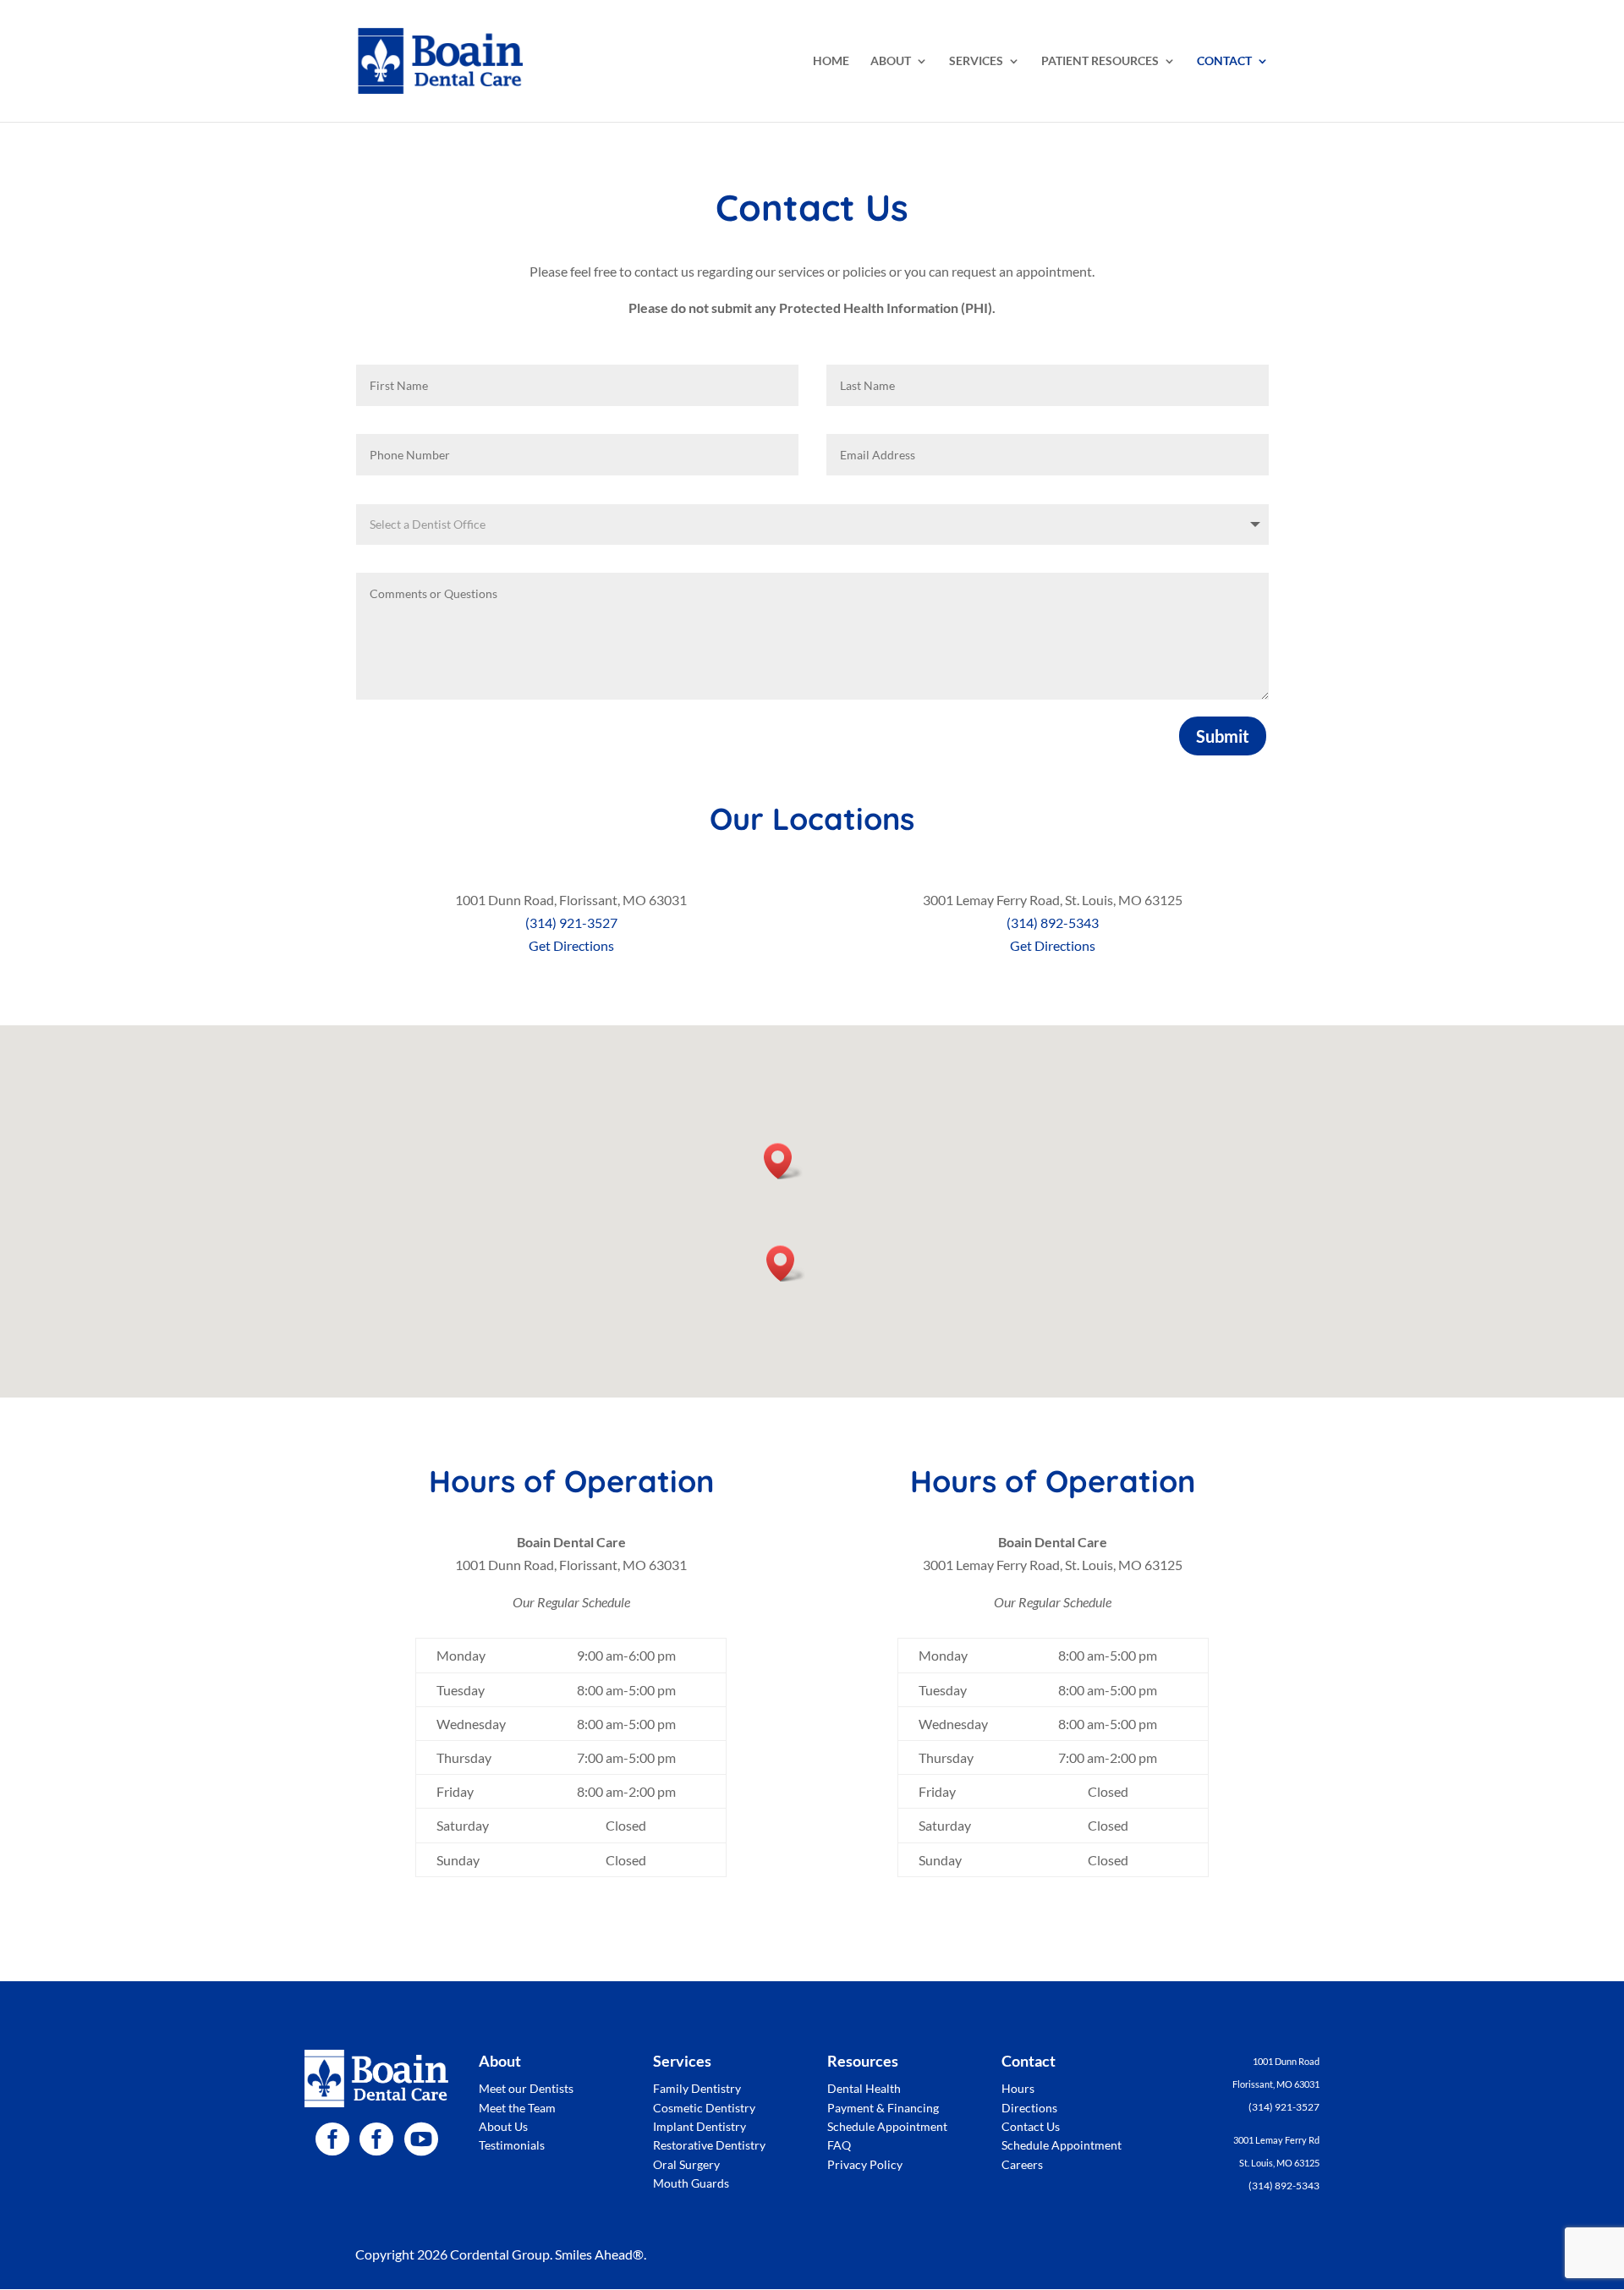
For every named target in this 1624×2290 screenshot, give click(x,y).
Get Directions (571, 945)
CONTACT (1224, 61)
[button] (783, 1161)
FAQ (839, 2145)
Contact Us (1031, 2126)
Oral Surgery (686, 2164)
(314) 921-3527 (571, 923)
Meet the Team (517, 2108)
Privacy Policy (865, 2164)
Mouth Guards (691, 2183)
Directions (1029, 2108)
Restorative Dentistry (709, 2145)
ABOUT (891, 61)
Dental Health (864, 2088)
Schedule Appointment (887, 2126)
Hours (1018, 2088)
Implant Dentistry (700, 2126)
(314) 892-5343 (1053, 923)
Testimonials (512, 2145)
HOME (831, 61)
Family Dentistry (697, 2088)
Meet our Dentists (526, 2088)
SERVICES (976, 61)
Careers (1022, 2164)
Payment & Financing (883, 2108)
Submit (1223, 736)
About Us (503, 2126)
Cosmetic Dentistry (704, 2108)
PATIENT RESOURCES (1100, 61)
